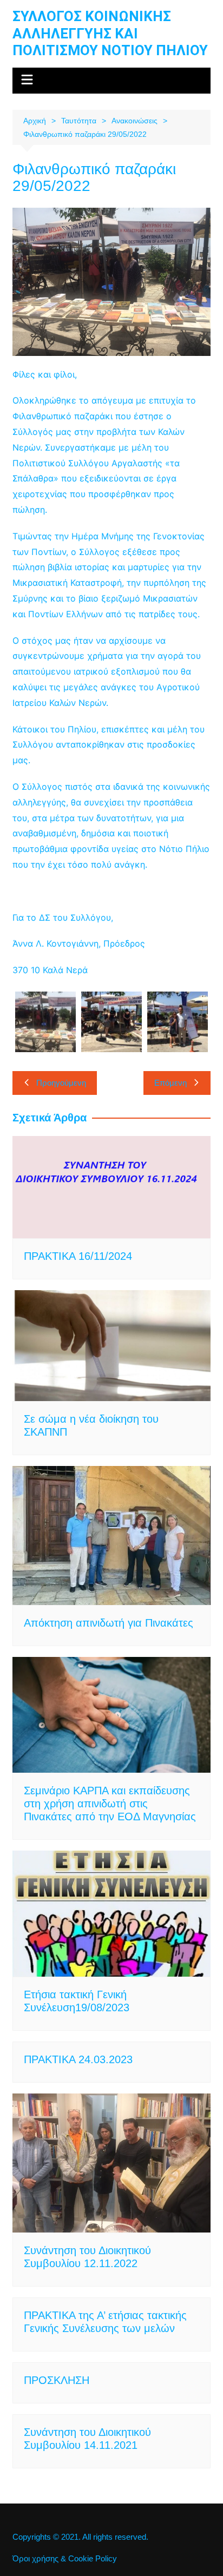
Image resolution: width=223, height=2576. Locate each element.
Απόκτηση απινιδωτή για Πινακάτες (109, 1623)
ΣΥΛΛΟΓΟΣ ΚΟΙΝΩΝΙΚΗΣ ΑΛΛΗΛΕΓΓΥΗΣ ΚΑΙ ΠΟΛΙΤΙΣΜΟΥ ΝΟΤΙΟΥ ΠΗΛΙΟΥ (110, 33)
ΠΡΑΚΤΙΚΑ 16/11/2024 (78, 1256)
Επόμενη (170, 1083)
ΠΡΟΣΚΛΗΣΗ (57, 2380)
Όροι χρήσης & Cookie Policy (65, 2559)
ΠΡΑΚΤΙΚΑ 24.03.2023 (78, 2059)
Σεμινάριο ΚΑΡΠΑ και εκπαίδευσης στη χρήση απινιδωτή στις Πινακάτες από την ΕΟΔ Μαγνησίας (110, 1804)
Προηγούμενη (61, 1083)
